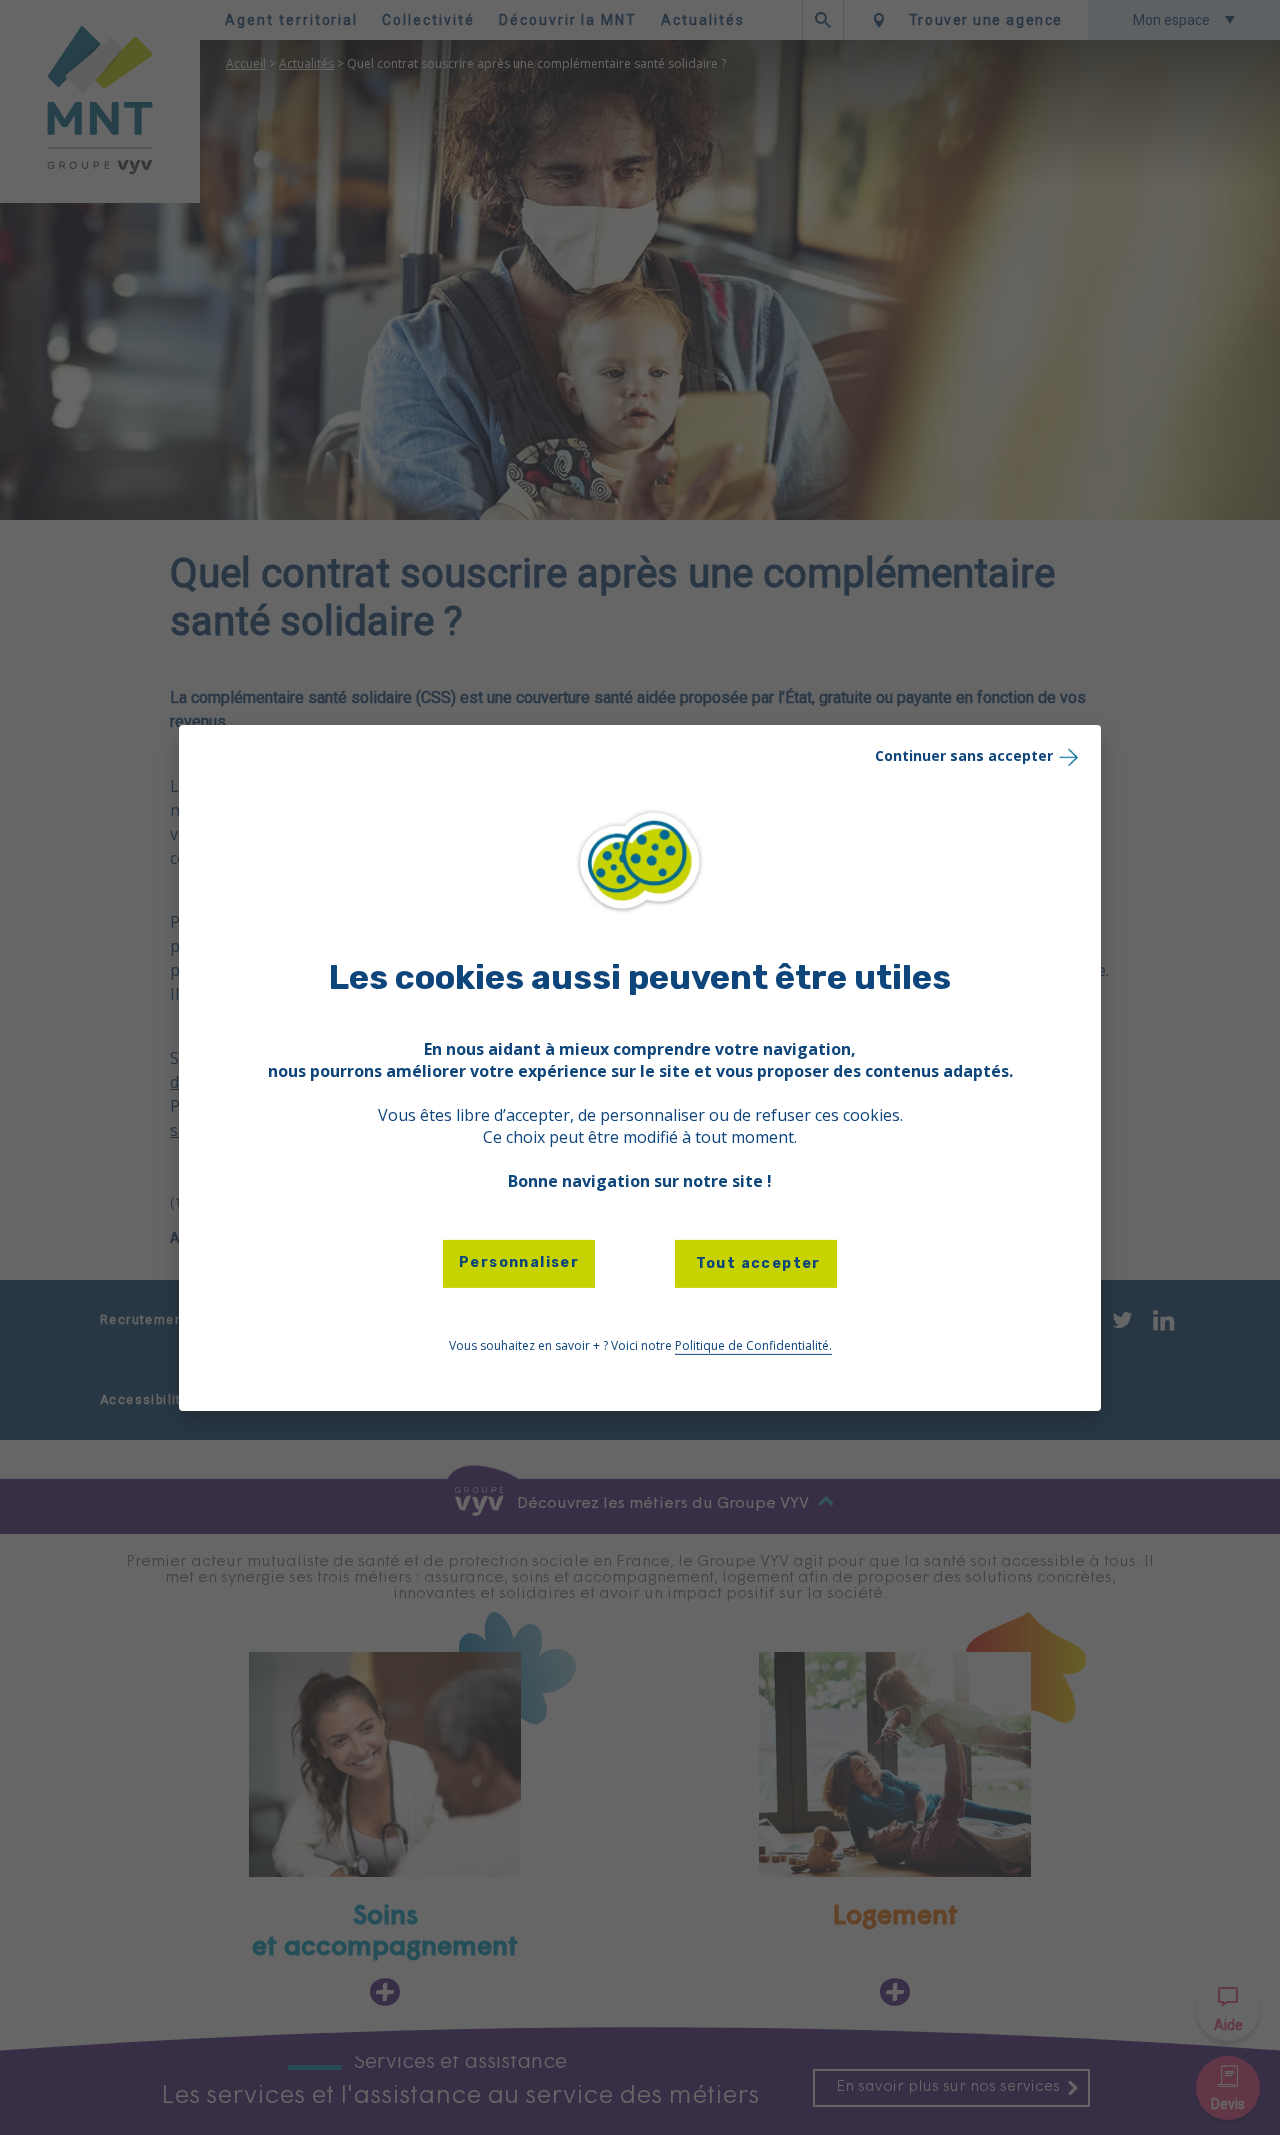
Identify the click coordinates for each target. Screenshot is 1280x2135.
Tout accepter (756, 1263)
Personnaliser (519, 1262)
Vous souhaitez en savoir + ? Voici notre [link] (640, 1345)
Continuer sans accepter (964, 754)
